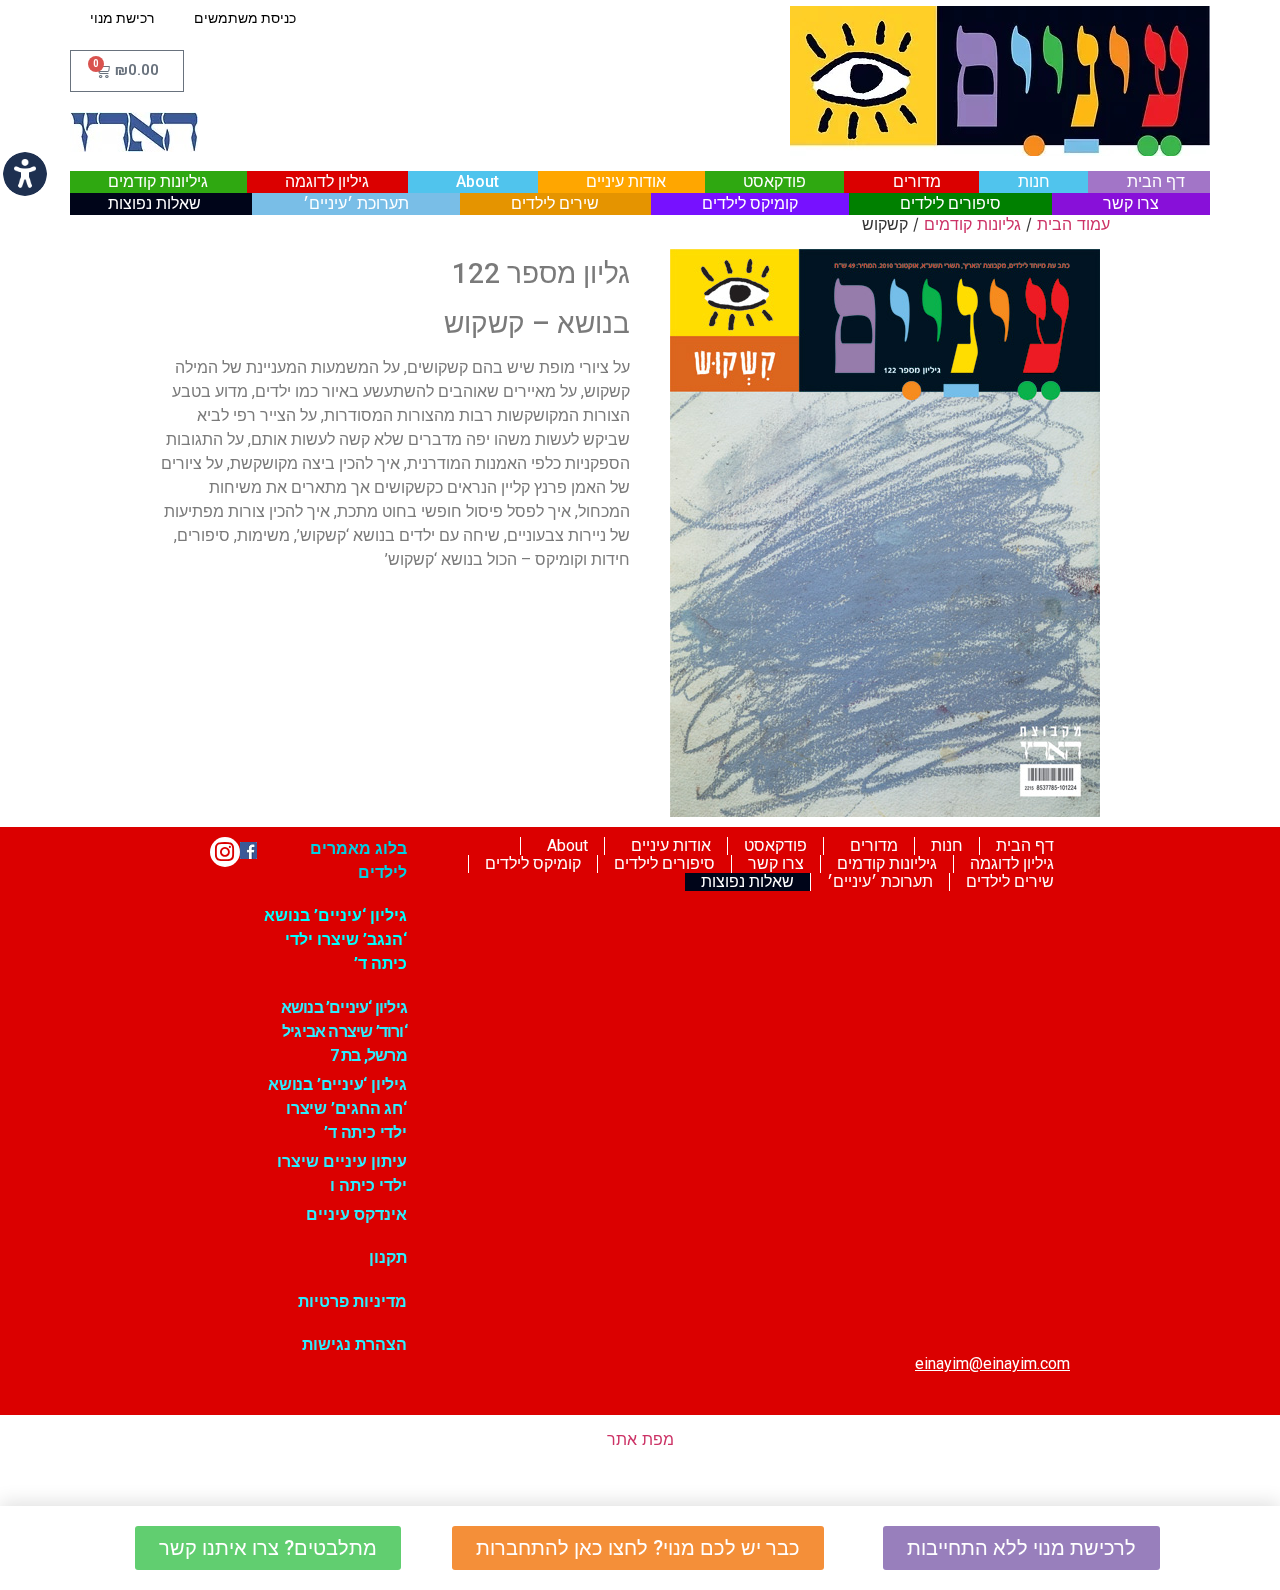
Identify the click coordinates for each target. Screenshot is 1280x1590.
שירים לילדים (555, 203)
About (477, 181)
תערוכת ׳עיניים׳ (356, 203)
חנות (1034, 181)
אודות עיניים (626, 181)
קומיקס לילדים (750, 203)
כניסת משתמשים (245, 18)
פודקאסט (774, 181)
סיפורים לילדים (950, 203)
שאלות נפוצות (154, 203)
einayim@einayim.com (992, 1363)
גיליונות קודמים (158, 181)
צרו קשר (1131, 203)
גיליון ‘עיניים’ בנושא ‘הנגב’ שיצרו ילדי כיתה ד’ (335, 939)
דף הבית (1156, 181)
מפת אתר (640, 1439)
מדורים (917, 181)
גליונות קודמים (972, 224)
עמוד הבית (1073, 224)
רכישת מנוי (122, 18)
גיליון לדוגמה (327, 181)
